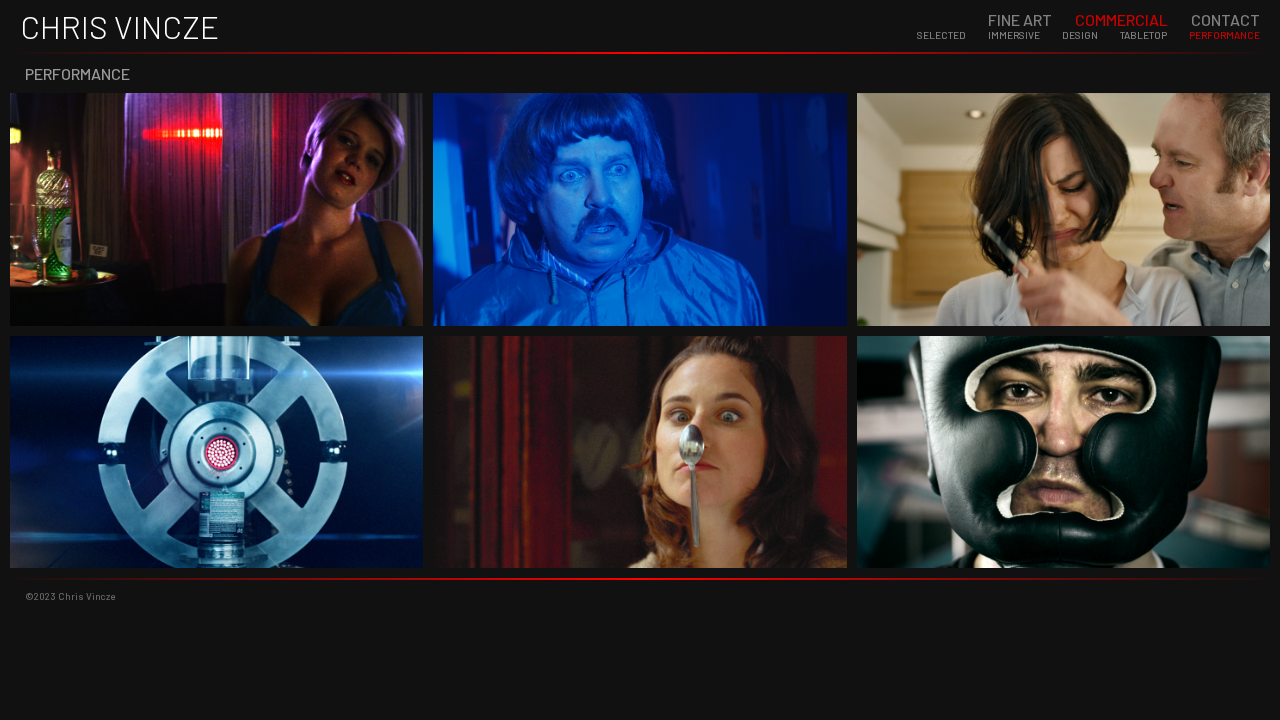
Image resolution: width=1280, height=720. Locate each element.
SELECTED (941, 35)
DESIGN (1080, 35)
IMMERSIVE (1014, 35)
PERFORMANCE (1224, 35)
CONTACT (1225, 19)
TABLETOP (1143, 35)
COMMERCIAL (1121, 19)
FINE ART (1020, 19)
